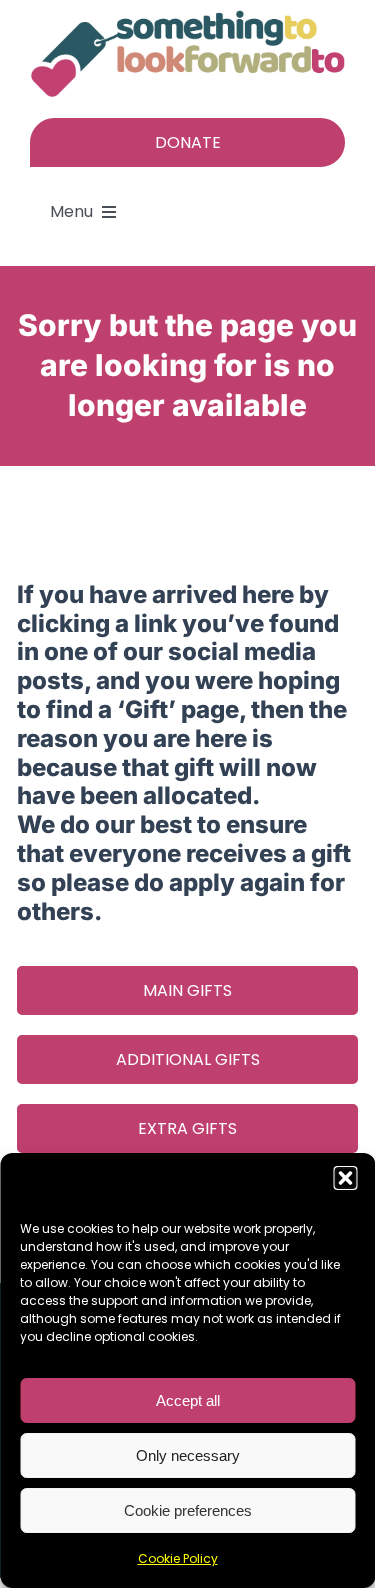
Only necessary (188, 1455)
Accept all (188, 1400)
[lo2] (187, 18)
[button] (345, 1178)
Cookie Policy (178, 1558)
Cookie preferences (188, 1510)
